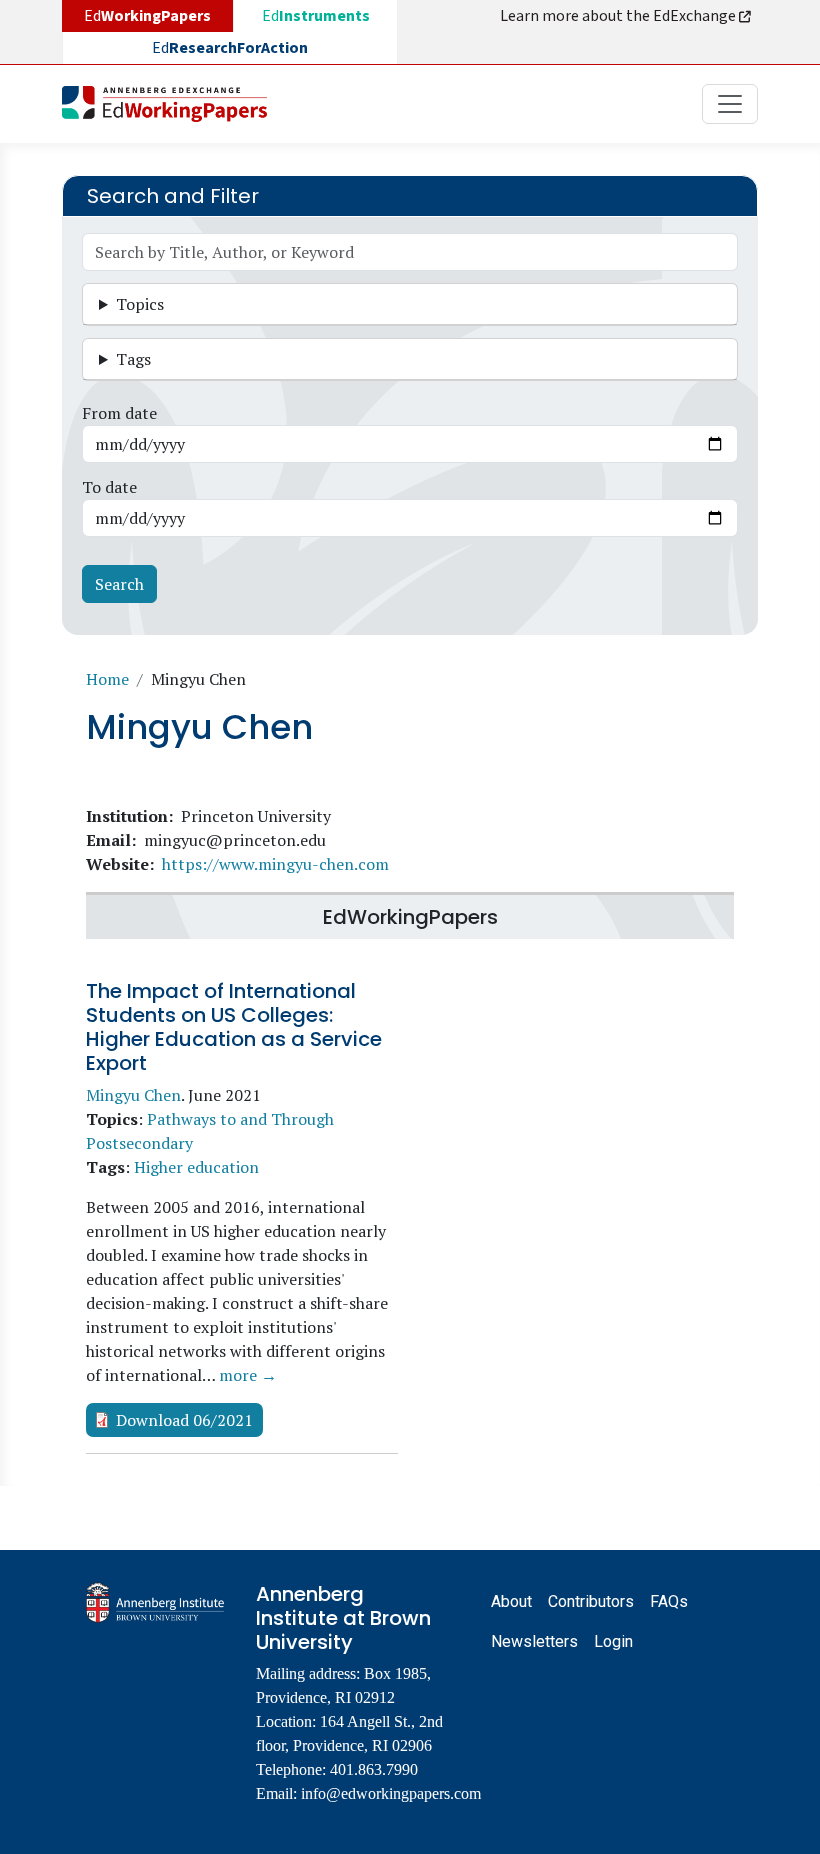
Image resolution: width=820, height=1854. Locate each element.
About (511, 1601)
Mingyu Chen (133, 1095)
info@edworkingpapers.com (391, 1793)
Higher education (196, 1167)
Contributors (591, 1601)
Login (613, 1641)
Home (107, 679)
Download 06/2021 (184, 1420)
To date (109, 487)
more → (248, 1375)
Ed (316, 16)
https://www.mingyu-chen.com (275, 864)
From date (119, 413)
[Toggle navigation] (730, 104)
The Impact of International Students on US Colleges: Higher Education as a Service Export (234, 1027)
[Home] (172, 104)
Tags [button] (133, 359)
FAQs (669, 1601)
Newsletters (534, 1641)
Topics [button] (140, 304)
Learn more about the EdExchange (619, 16)
